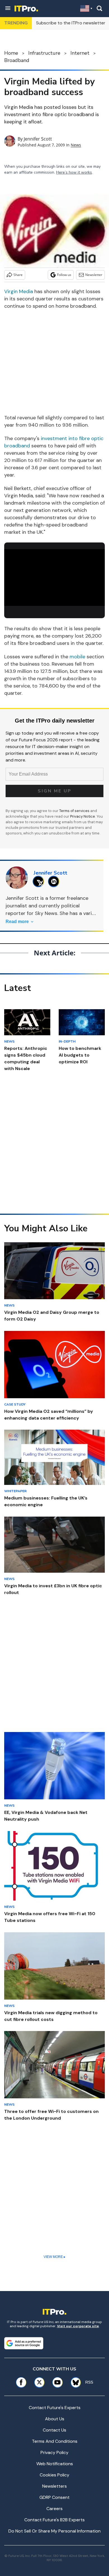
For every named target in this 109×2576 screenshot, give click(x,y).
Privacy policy (54, 2452)
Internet (80, 53)
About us (55, 2419)
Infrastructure (44, 53)
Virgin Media (19, 291)
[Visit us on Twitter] (39, 2382)
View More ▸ (54, 2257)
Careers (54, 2509)
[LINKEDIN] (55, 881)
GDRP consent (54, 2497)
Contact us (54, 2430)
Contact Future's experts (55, 2408)
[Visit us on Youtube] (57, 2382)
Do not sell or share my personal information (54, 2531)
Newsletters (54, 2486)
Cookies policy (54, 2475)
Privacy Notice (83, 816)
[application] (54, 578)
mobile (77, 657)
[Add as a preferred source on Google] (24, 2343)
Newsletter (94, 275)
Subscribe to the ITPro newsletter (71, 23)
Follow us (64, 275)
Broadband (17, 60)
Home (11, 53)
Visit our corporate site (78, 2326)
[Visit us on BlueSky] (74, 2382)
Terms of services (75, 811)
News (76, 145)
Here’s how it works (74, 172)
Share (18, 275)
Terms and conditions (55, 2441)
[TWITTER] (40, 881)
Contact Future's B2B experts (54, 2520)
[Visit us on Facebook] (21, 2382)
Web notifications (55, 2464)
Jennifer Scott (38, 139)
